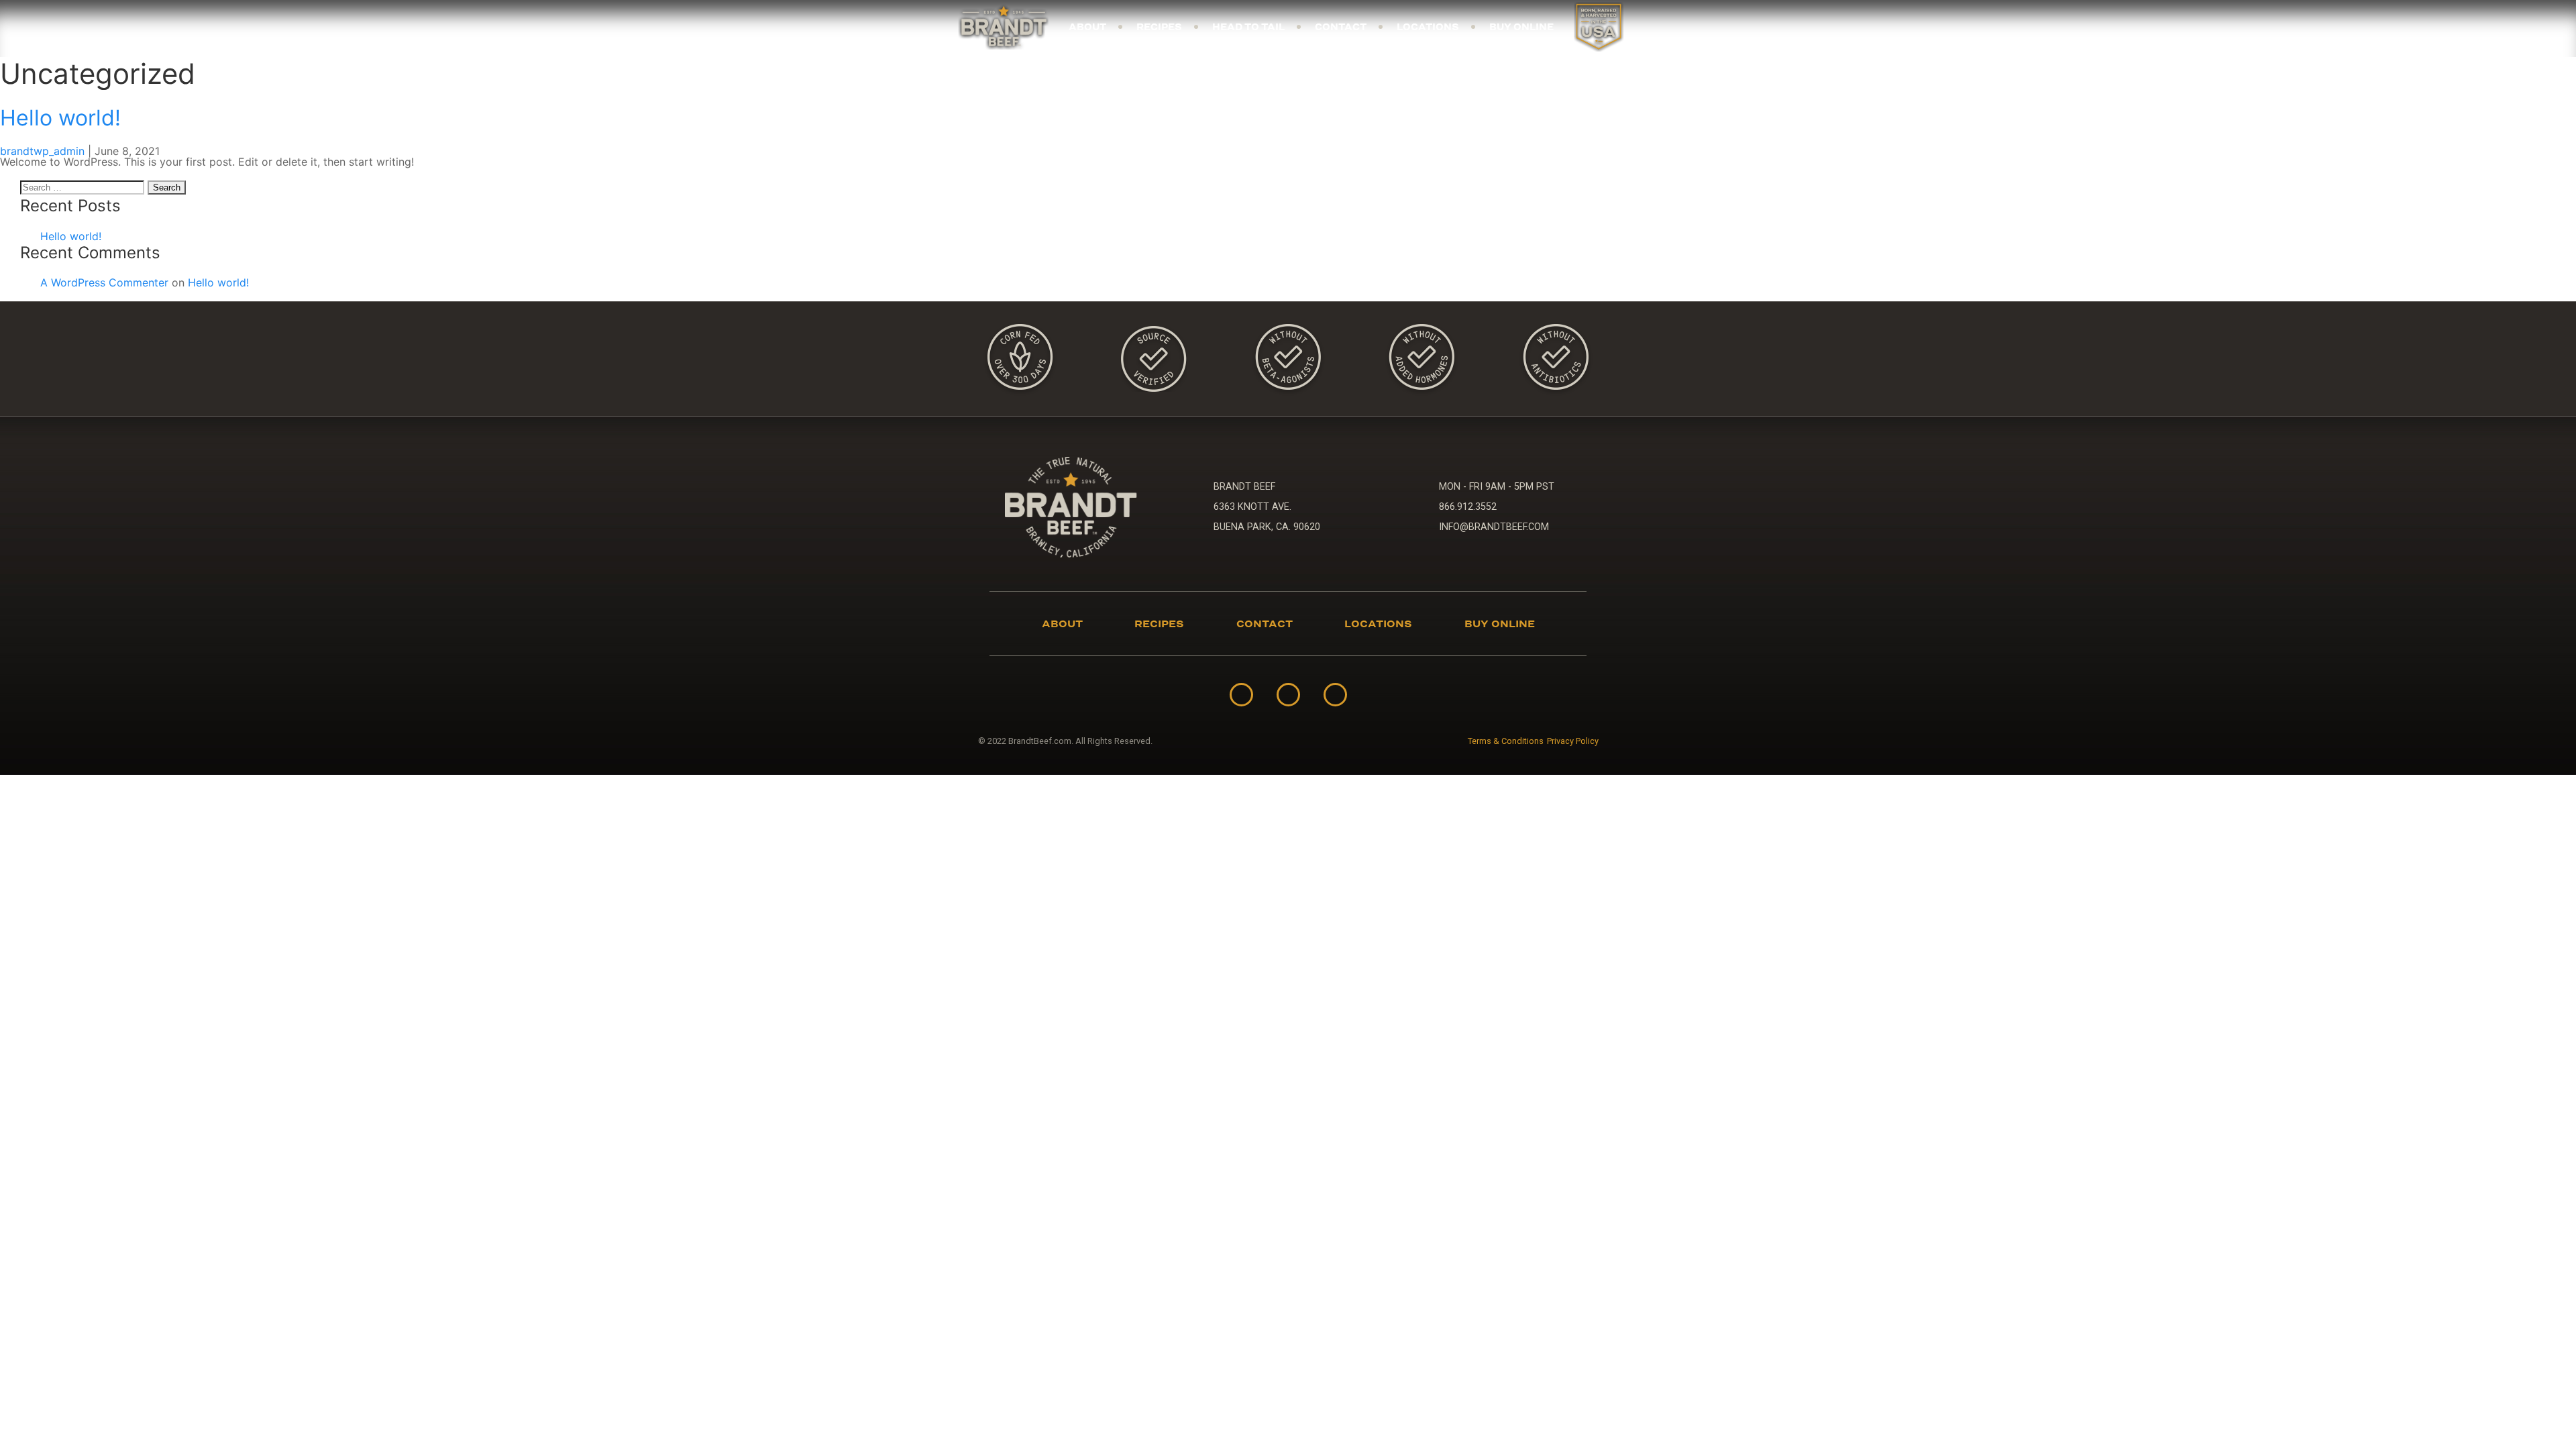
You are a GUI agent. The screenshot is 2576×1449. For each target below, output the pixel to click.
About (1087, 27)
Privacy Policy (1573, 742)
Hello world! (60, 118)
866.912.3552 (1468, 507)
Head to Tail (1248, 27)
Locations (1428, 27)
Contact (1341, 27)
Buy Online (1521, 27)
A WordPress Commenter (104, 282)
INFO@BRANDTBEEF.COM (1494, 527)
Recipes (1159, 27)
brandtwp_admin (42, 151)
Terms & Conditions (1506, 742)
